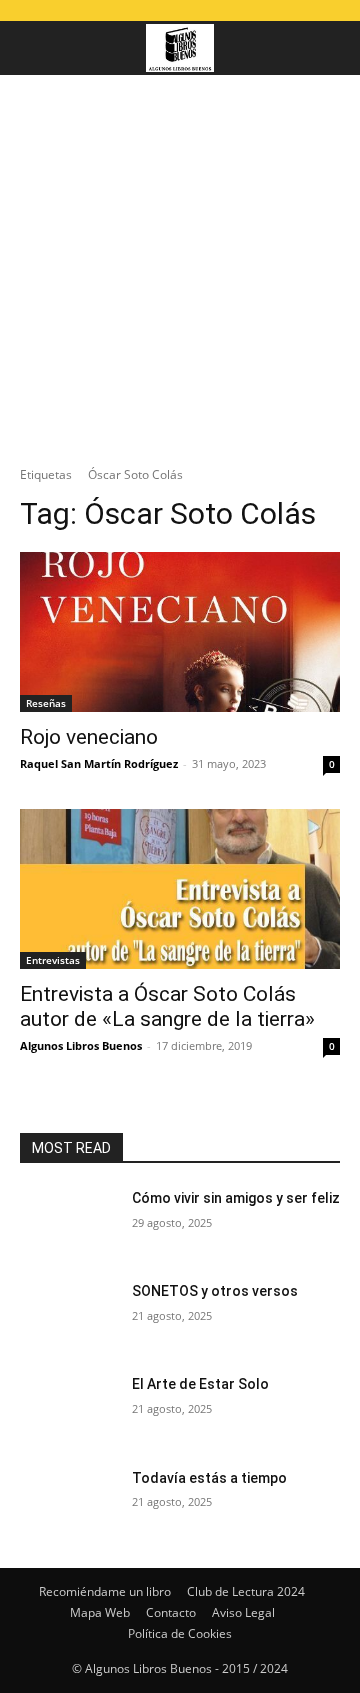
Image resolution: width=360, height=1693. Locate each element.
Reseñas (46, 703)
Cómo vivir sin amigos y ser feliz (236, 1198)
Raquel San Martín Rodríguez (99, 763)
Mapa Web (100, 1612)
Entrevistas (53, 960)
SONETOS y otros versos (215, 1291)
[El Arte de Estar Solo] (68, 1408)
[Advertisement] (180, 265)
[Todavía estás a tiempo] (68, 1502)
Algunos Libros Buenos (81, 1045)
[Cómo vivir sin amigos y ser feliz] (68, 1222)
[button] (34, 48)
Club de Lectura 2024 (246, 1591)
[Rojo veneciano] (180, 632)
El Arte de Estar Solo (200, 1384)
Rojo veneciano (89, 737)
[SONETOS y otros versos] (68, 1315)
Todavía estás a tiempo (209, 1478)
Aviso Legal (243, 1612)
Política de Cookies (180, 1633)
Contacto (171, 1612)
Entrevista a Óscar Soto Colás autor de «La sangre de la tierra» (167, 1006)
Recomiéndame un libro (105, 1591)
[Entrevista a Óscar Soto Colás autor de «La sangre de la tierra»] (180, 889)
